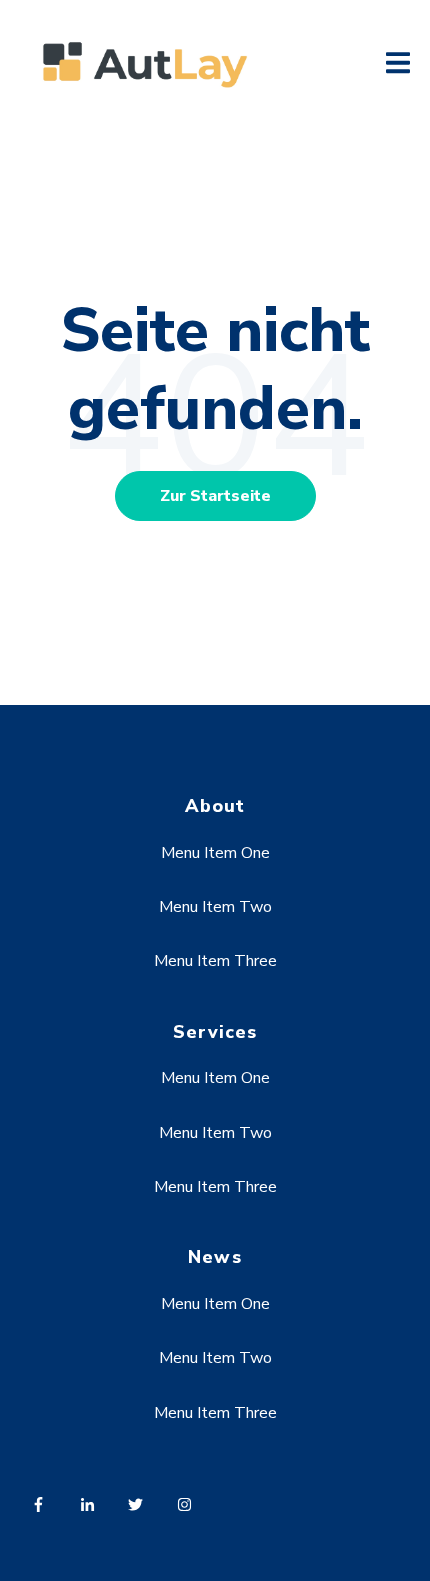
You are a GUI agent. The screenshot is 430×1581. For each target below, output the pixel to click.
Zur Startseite (215, 496)
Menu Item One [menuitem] (215, 853)
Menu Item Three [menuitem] (215, 961)
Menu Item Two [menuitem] (215, 907)
